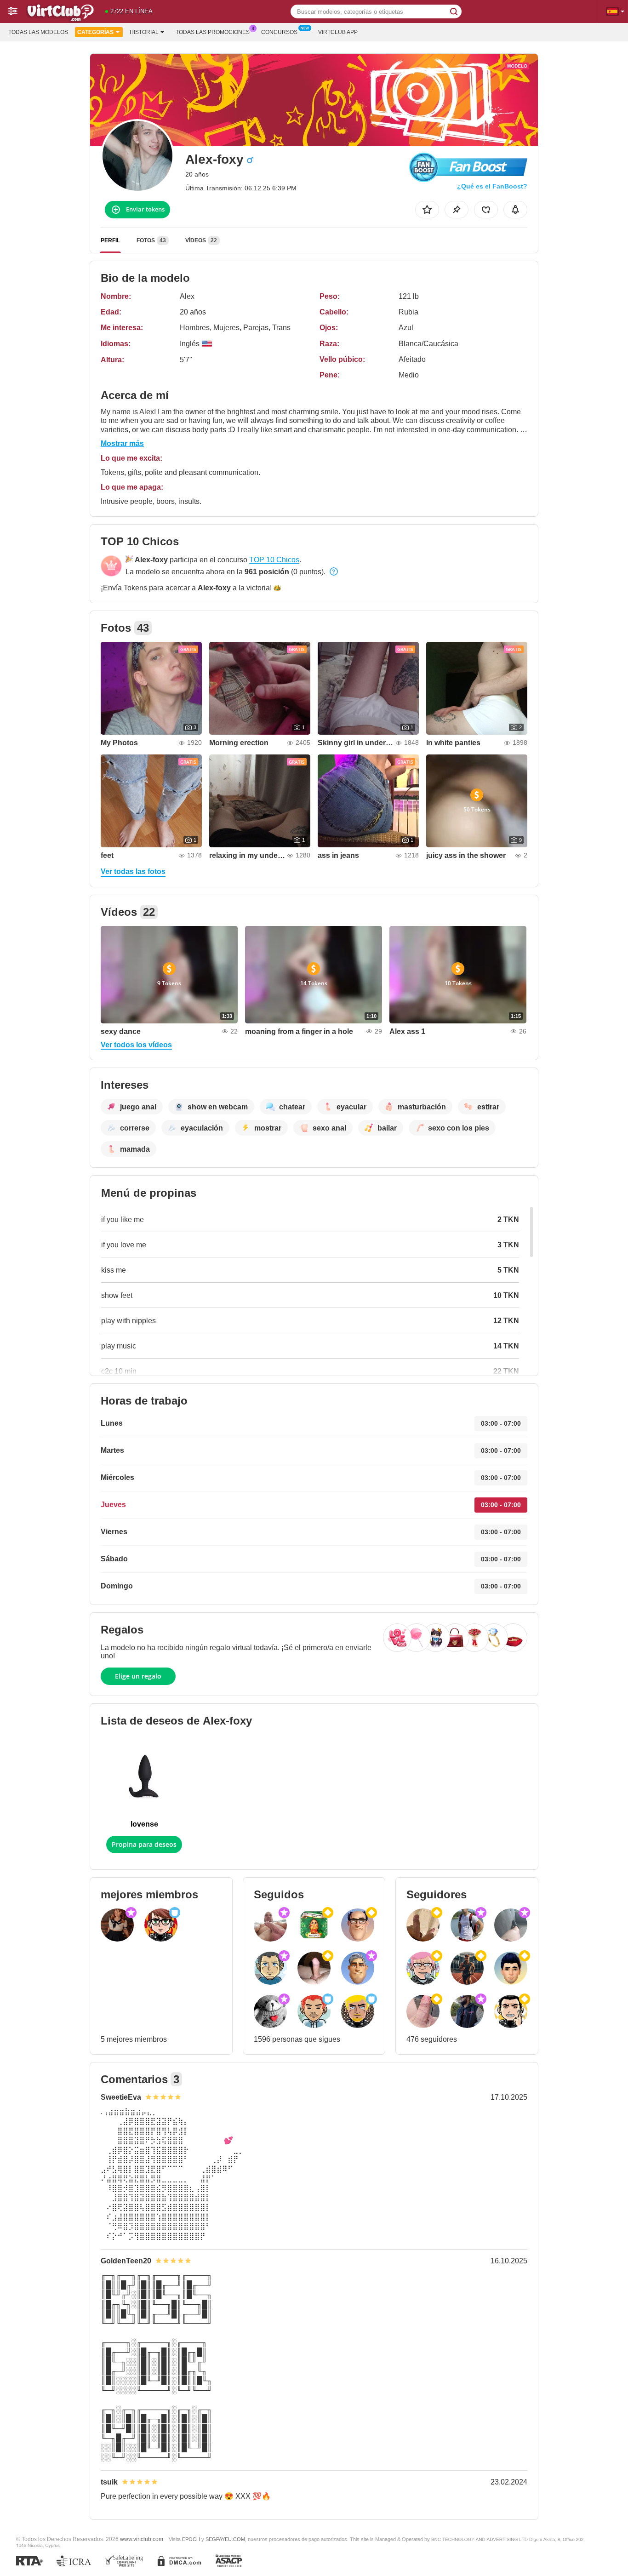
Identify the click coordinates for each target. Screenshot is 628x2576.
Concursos (279, 32)
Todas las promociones (213, 32)
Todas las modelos (38, 32)
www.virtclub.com (142, 2539)
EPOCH (191, 2539)
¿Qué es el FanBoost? (492, 186)
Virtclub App (338, 32)
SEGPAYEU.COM (225, 2539)
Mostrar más (122, 443)
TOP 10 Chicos (274, 560)
